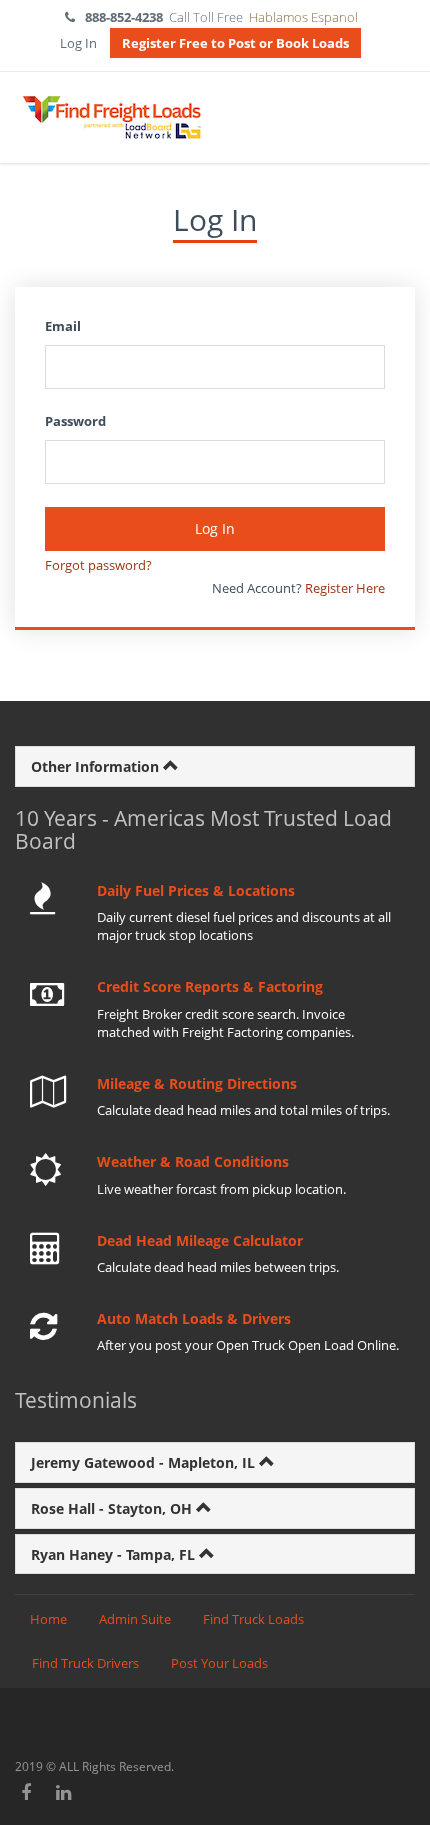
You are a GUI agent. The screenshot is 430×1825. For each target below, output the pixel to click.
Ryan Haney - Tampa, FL (115, 1554)
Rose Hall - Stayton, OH (113, 1508)
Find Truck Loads (253, 1619)
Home (48, 1619)
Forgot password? (98, 565)
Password (75, 421)
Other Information (97, 766)
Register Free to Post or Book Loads (235, 43)
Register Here (345, 588)
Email (63, 326)
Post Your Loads (219, 1663)
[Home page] (111, 117)
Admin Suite (135, 1619)
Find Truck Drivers (85, 1663)
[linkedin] (64, 1792)
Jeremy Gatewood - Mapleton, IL (145, 1462)
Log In (78, 43)
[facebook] (26, 1792)
